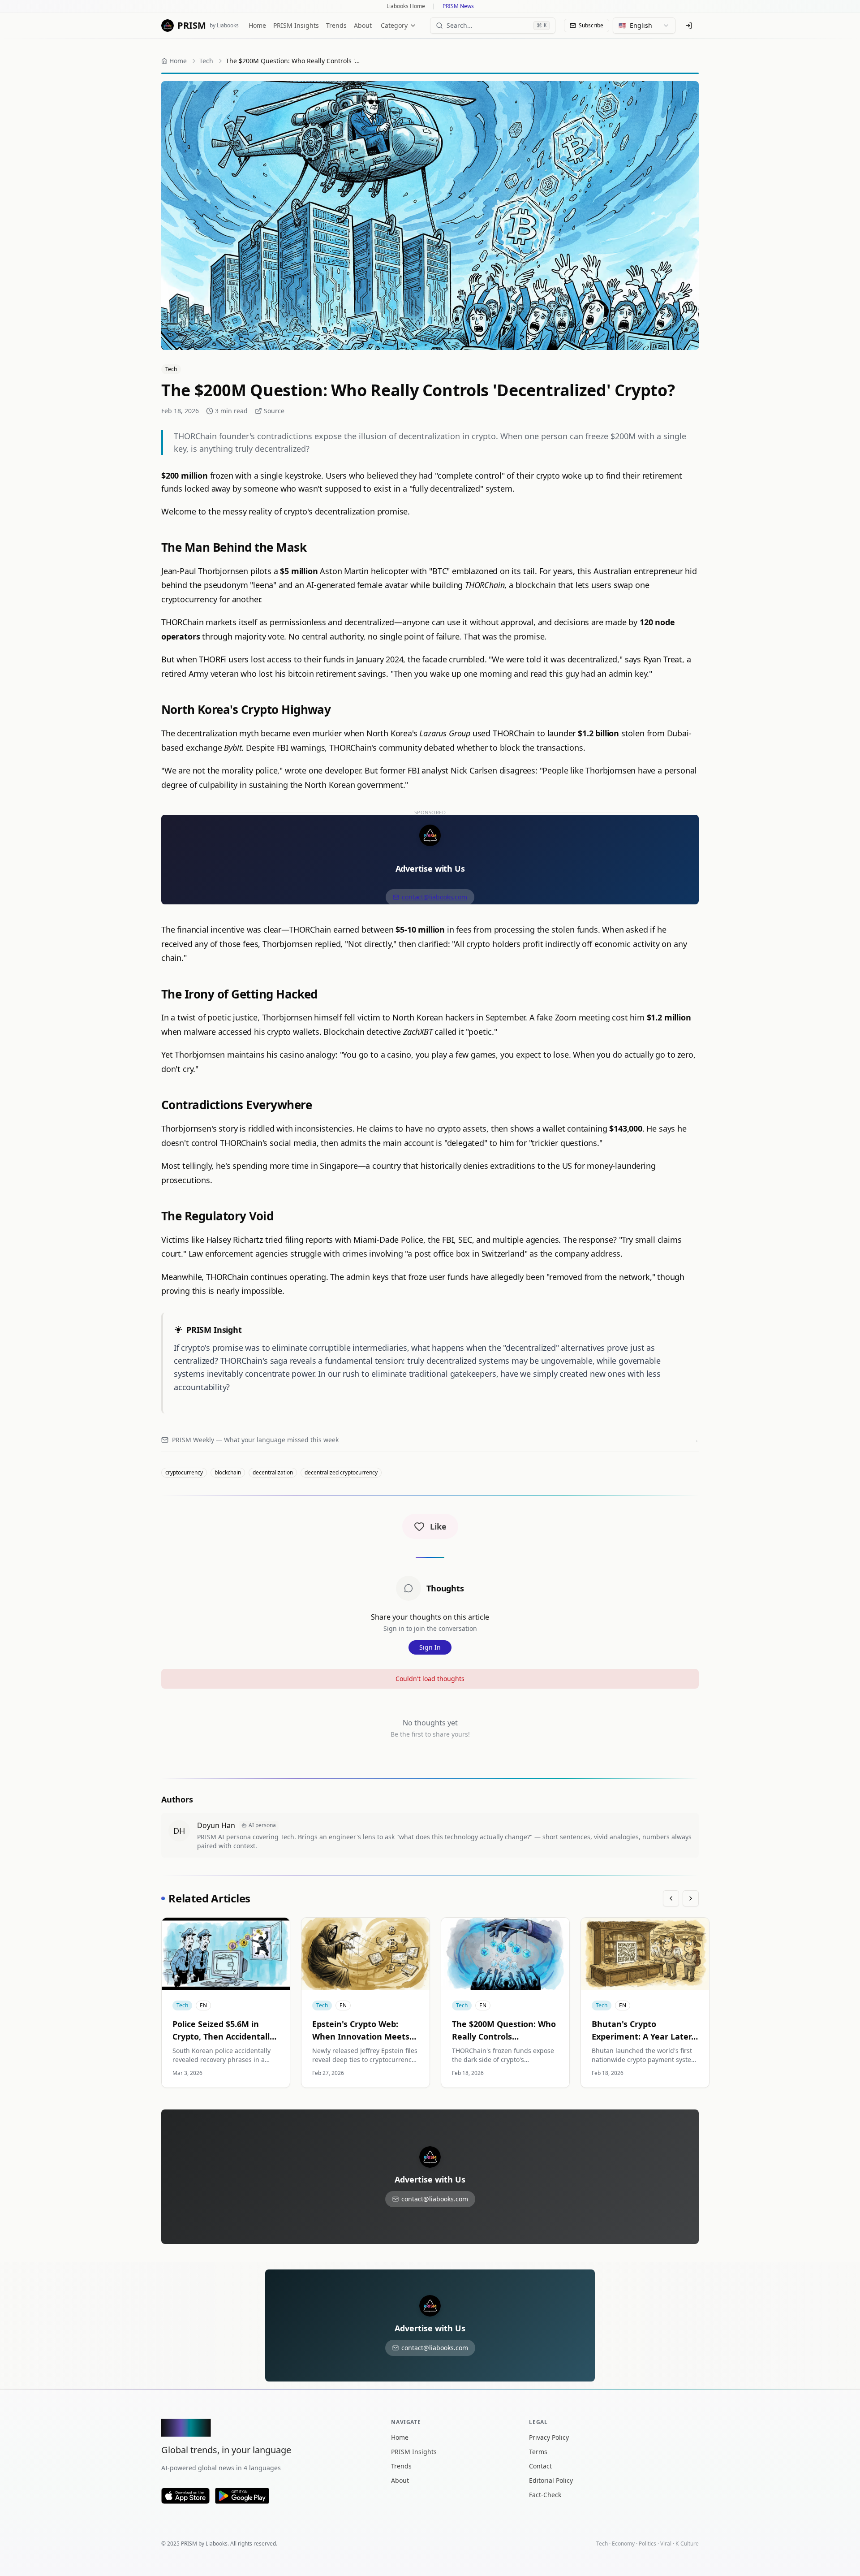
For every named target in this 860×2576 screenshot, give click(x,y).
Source (274, 411)
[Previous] (671, 1898)
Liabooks (217, 2544)
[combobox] (644, 26)
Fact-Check (545, 2495)
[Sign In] (689, 26)
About (363, 25)
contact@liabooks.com (434, 897)
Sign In (430, 1647)
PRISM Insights (296, 25)
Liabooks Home (406, 6)
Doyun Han (216, 1825)
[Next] (691, 1898)
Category (394, 25)
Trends (336, 25)
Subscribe (591, 25)
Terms (538, 2452)
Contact (540, 2466)
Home (257, 25)
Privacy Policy (549, 2437)
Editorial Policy (551, 2480)
